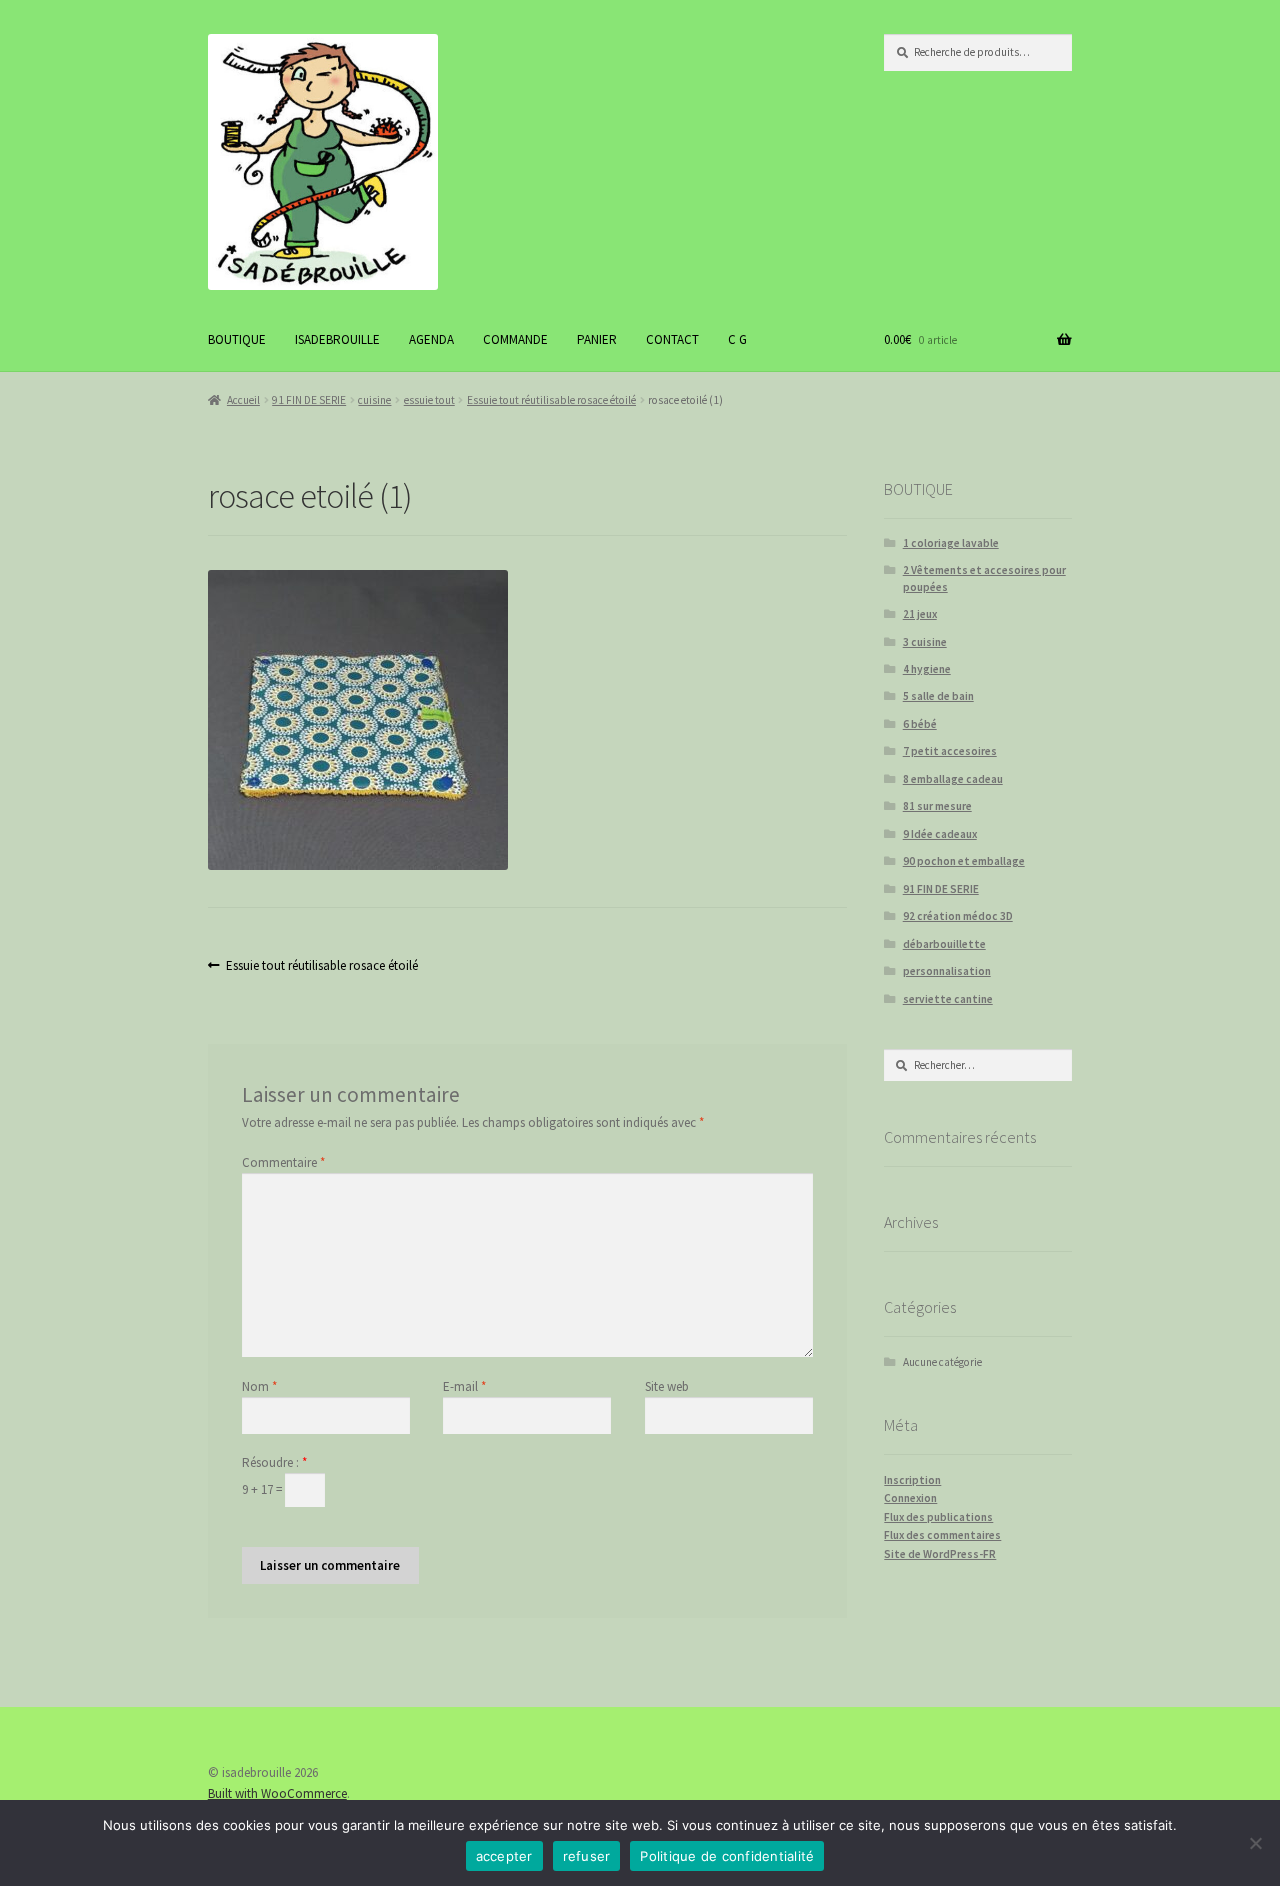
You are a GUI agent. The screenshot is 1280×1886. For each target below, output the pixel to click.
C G (737, 339)
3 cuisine (925, 642)
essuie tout (429, 400)
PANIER (597, 339)
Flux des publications (938, 1517)
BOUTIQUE (237, 339)
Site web (667, 1386)
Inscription (912, 1480)
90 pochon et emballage (964, 861)
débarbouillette (944, 944)
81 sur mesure (937, 806)
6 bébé (920, 724)
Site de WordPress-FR (940, 1554)
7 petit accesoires (950, 751)
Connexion (910, 1498)
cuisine (374, 400)
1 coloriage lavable (951, 543)
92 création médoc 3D (958, 916)
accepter (504, 1856)
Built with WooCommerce (277, 1793)
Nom (259, 1386)
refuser (587, 1856)
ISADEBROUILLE (337, 339)
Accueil (243, 400)
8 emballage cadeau (953, 779)
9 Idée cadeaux (940, 834)
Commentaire (283, 1162)
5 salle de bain (938, 696)
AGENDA (431, 339)
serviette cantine (948, 999)
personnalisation (947, 971)
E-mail (464, 1386)
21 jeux (920, 614)
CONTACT (672, 339)
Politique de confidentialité (727, 1856)
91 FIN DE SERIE (309, 400)
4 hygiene (927, 669)
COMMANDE (515, 339)
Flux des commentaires (942, 1535)
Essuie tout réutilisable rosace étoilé (551, 400)
